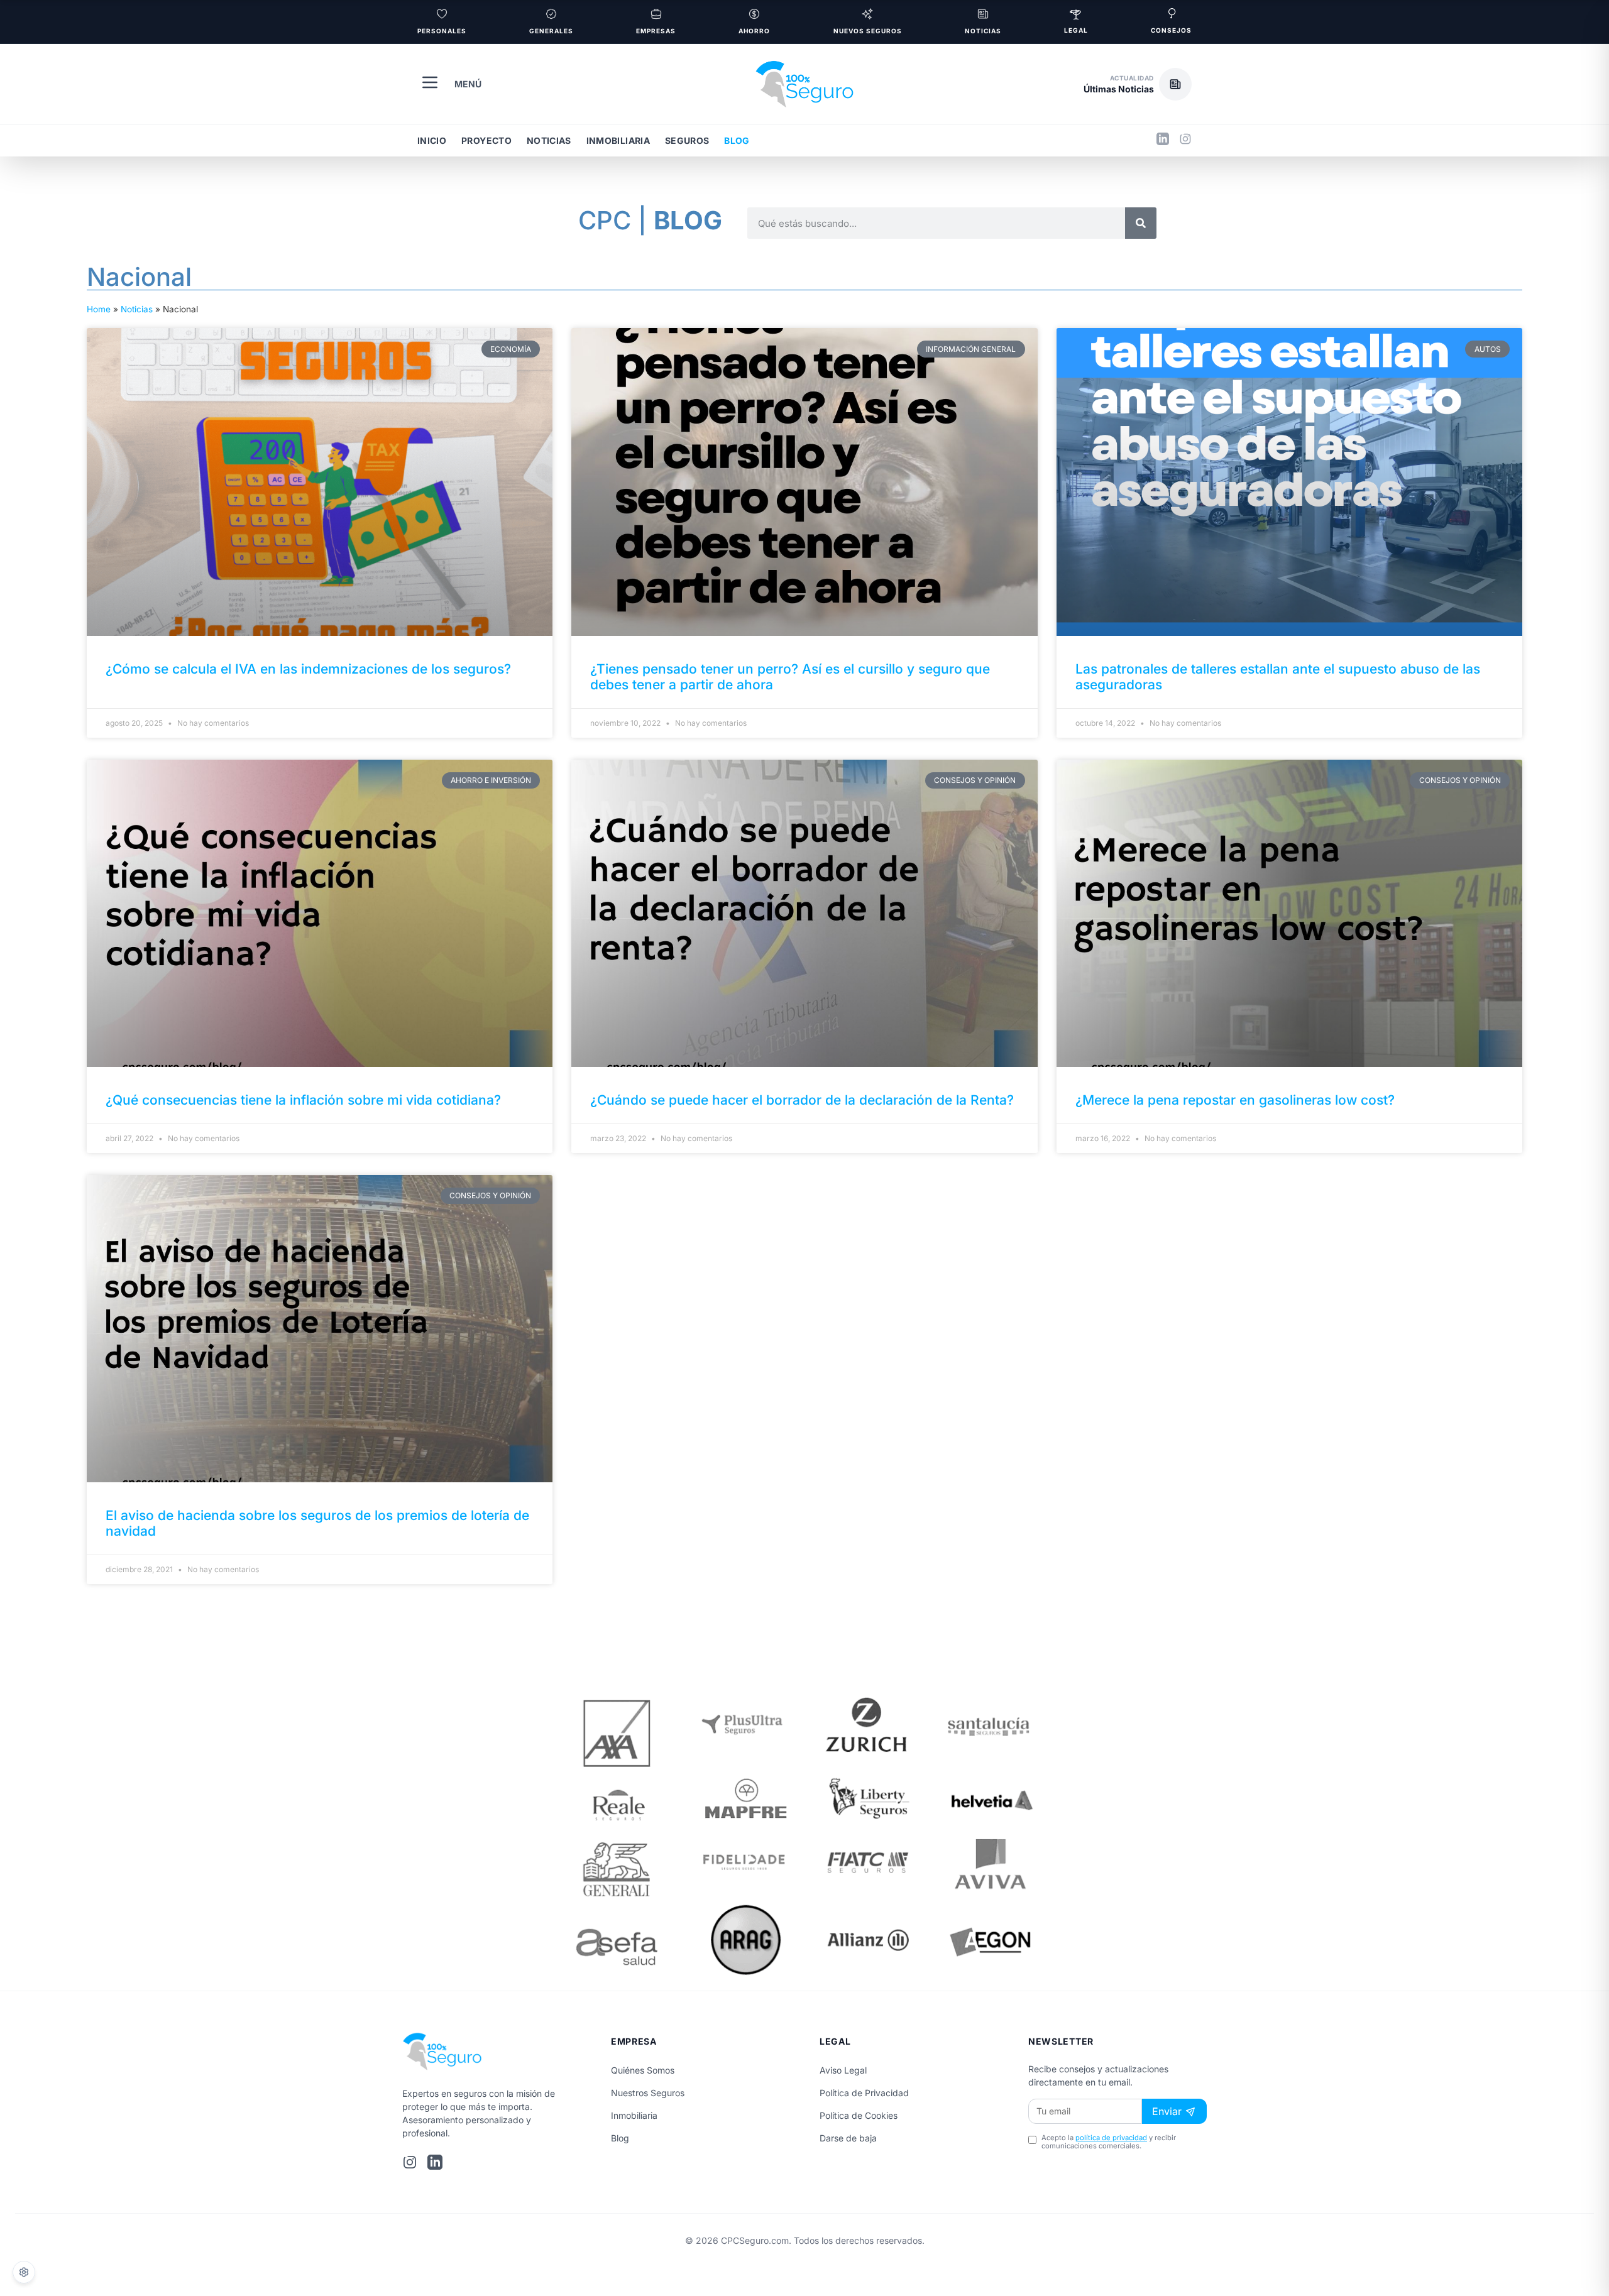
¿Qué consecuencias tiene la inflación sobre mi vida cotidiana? (303, 1100)
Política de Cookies (859, 2115)
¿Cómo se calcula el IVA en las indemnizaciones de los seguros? (308, 669)
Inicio (432, 140)
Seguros (687, 140)
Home (99, 309)
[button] (1138, 84)
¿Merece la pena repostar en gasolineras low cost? (1235, 1100)
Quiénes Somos (643, 2070)
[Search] (1141, 223)
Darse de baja (848, 2138)
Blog (737, 140)
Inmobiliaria (618, 140)
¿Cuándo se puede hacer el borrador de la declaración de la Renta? (802, 1100)
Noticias (549, 140)
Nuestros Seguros (648, 2093)
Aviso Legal (843, 2070)
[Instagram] (1185, 141)
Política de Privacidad (864, 2093)
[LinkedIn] (1163, 141)
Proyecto (486, 140)
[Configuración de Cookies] (24, 2272)
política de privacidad (1111, 2138)
